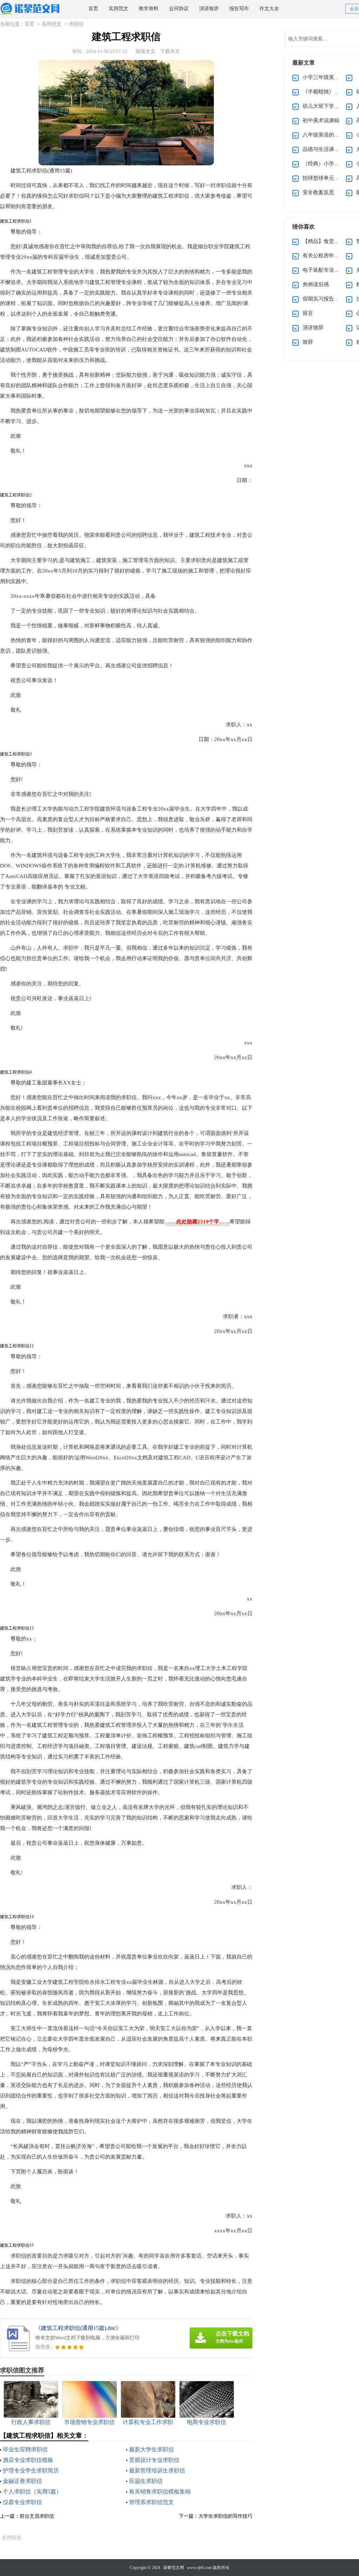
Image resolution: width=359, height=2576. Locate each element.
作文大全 (269, 9)
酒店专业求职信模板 (28, 2460)
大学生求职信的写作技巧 (225, 2516)
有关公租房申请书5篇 (328, 256)
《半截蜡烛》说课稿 (326, 92)
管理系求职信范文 (151, 2502)
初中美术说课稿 (321, 120)
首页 (93, 9)
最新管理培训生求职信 (157, 2471)
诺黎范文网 (174, 2568)
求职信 (76, 24)
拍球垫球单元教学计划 (329, 178)
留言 (308, 313)
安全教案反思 (318, 192)
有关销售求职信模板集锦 (160, 2492)
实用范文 (118, 9)
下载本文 (170, 51)
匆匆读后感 (316, 284)
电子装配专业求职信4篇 (330, 270)
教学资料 (149, 9)
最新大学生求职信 (151, 2449)
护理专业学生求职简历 (31, 2471)
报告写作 (239, 9)
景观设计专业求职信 (154, 2460)
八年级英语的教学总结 (329, 135)
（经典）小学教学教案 (329, 164)
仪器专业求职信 (22, 2502)
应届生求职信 (146, 2481)
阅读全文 (145, 51)
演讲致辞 (209, 9)
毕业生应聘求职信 (25, 2449)
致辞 (308, 342)
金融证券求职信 (22, 2481)
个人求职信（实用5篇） (32, 2492)
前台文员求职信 (37, 2516)
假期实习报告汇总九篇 (329, 299)
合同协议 (179, 9)
